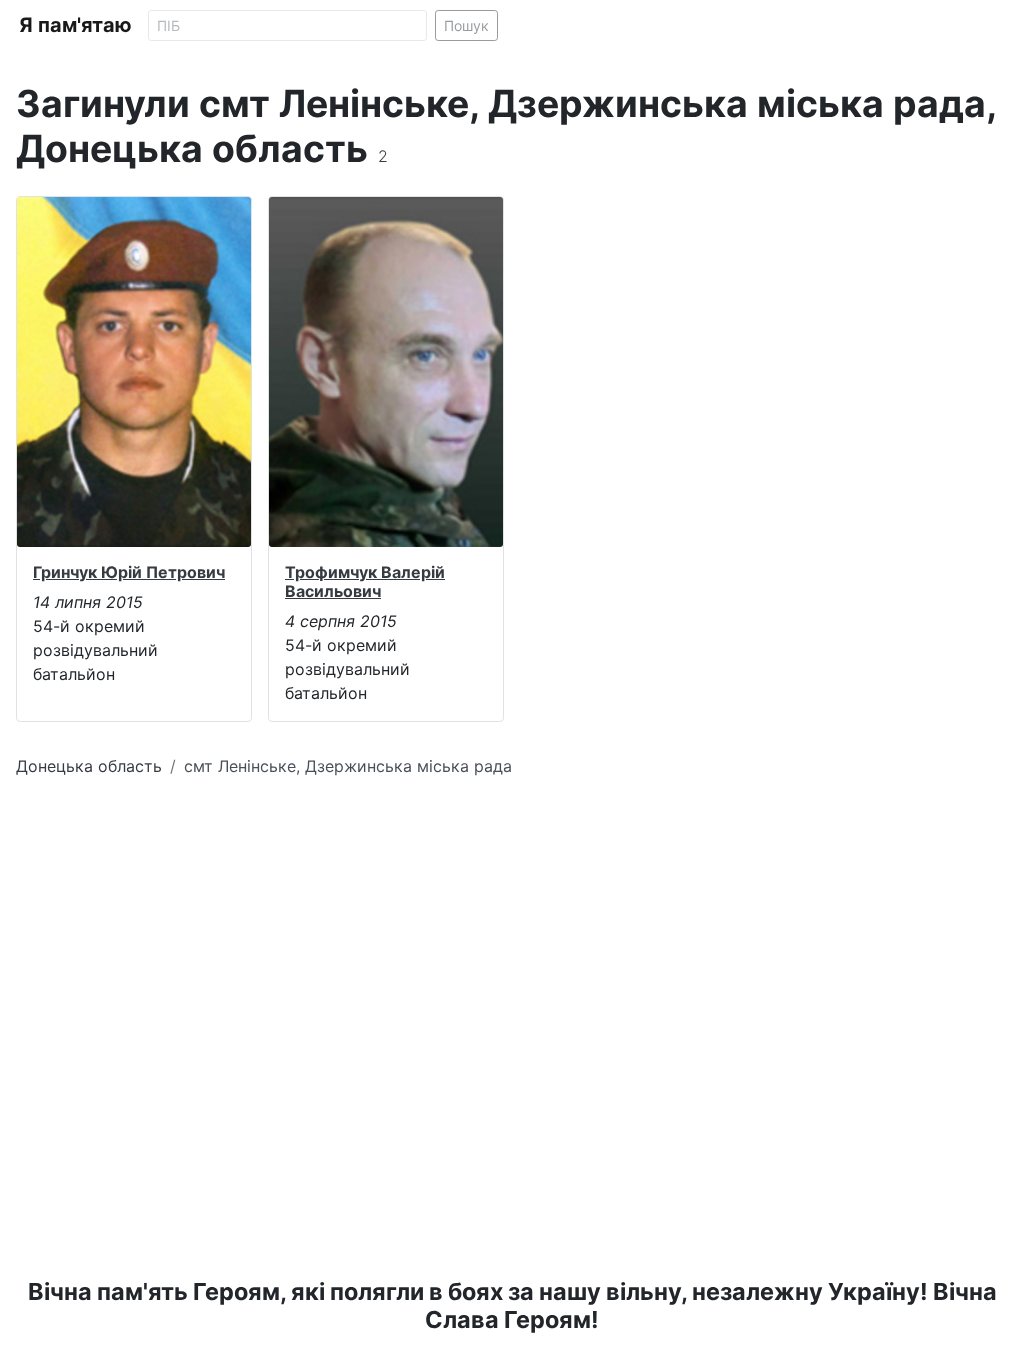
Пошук (466, 25)
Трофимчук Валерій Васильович (365, 581)
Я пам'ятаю (75, 25)
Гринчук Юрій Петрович (129, 572)
